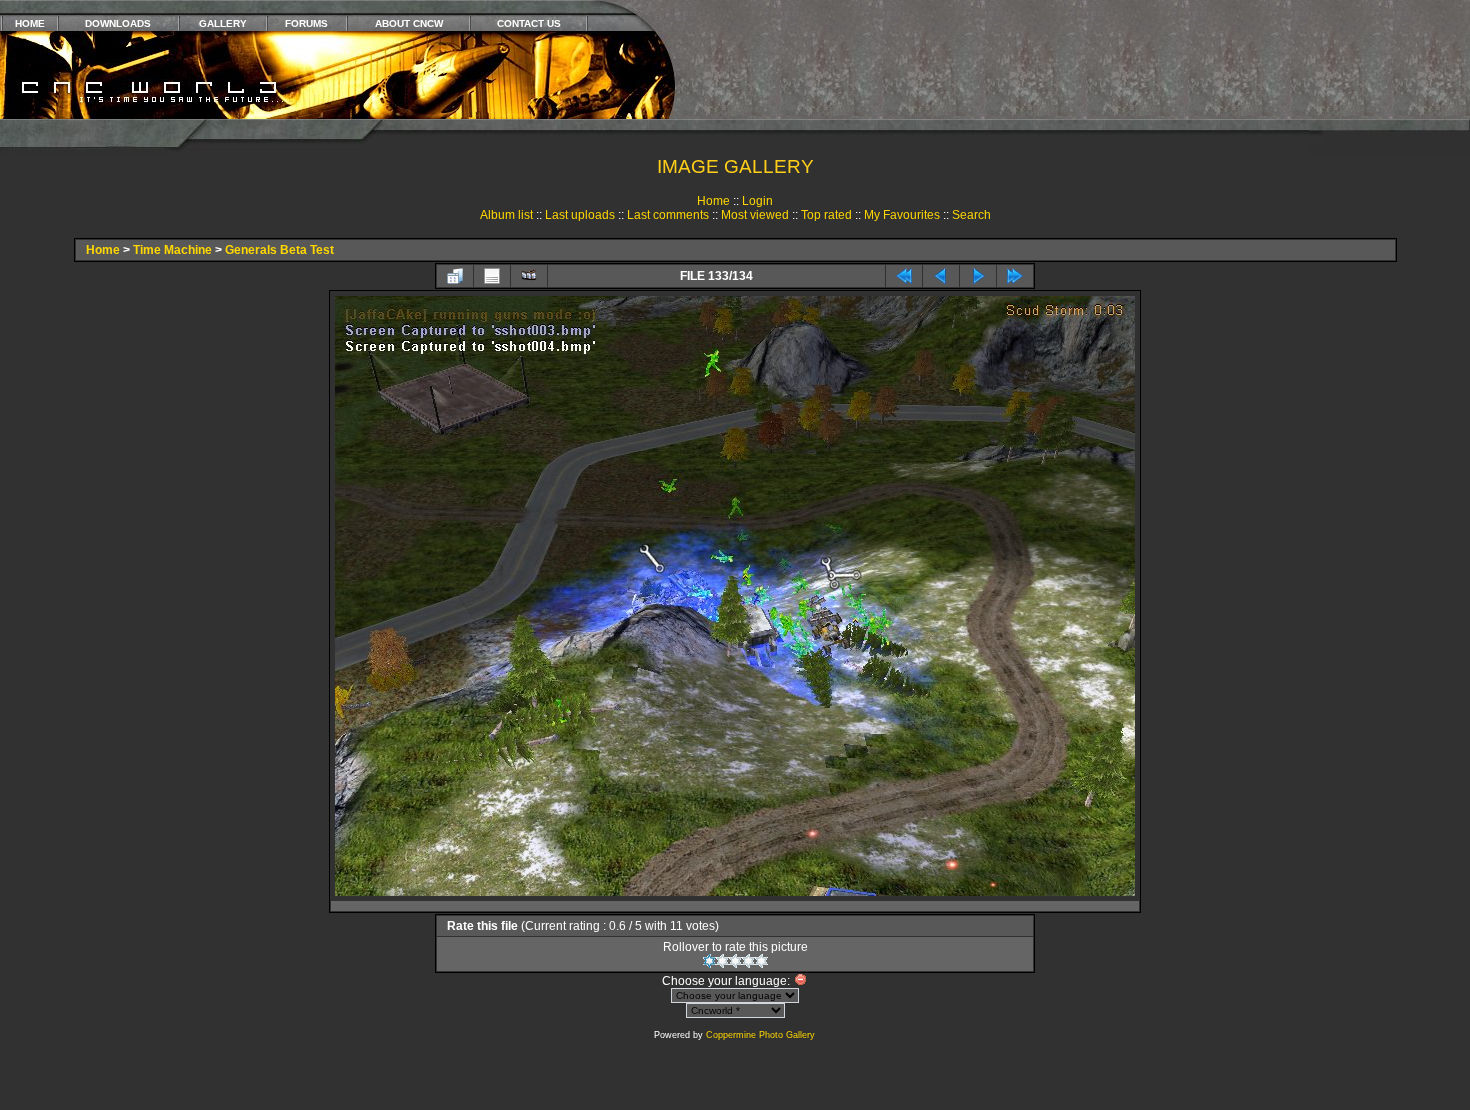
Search (971, 215)
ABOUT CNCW (409, 23)
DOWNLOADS (118, 23)
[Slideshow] (529, 276)
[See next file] (978, 276)
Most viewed (755, 215)
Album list (506, 215)
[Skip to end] (1015, 276)
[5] (761, 961)
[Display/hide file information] (492, 276)
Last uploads (580, 215)
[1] (709, 961)
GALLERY (223, 23)
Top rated (826, 215)
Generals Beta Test (279, 250)
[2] (722, 961)
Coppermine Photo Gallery (760, 1035)
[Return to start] (904, 276)
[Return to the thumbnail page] (455, 276)
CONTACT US (529, 23)
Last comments (668, 215)
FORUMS (306, 23)
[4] (748, 961)
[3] (735, 961)
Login (757, 201)
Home (713, 201)
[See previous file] (941, 276)
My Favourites (902, 215)
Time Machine (172, 250)
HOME (30, 23)
